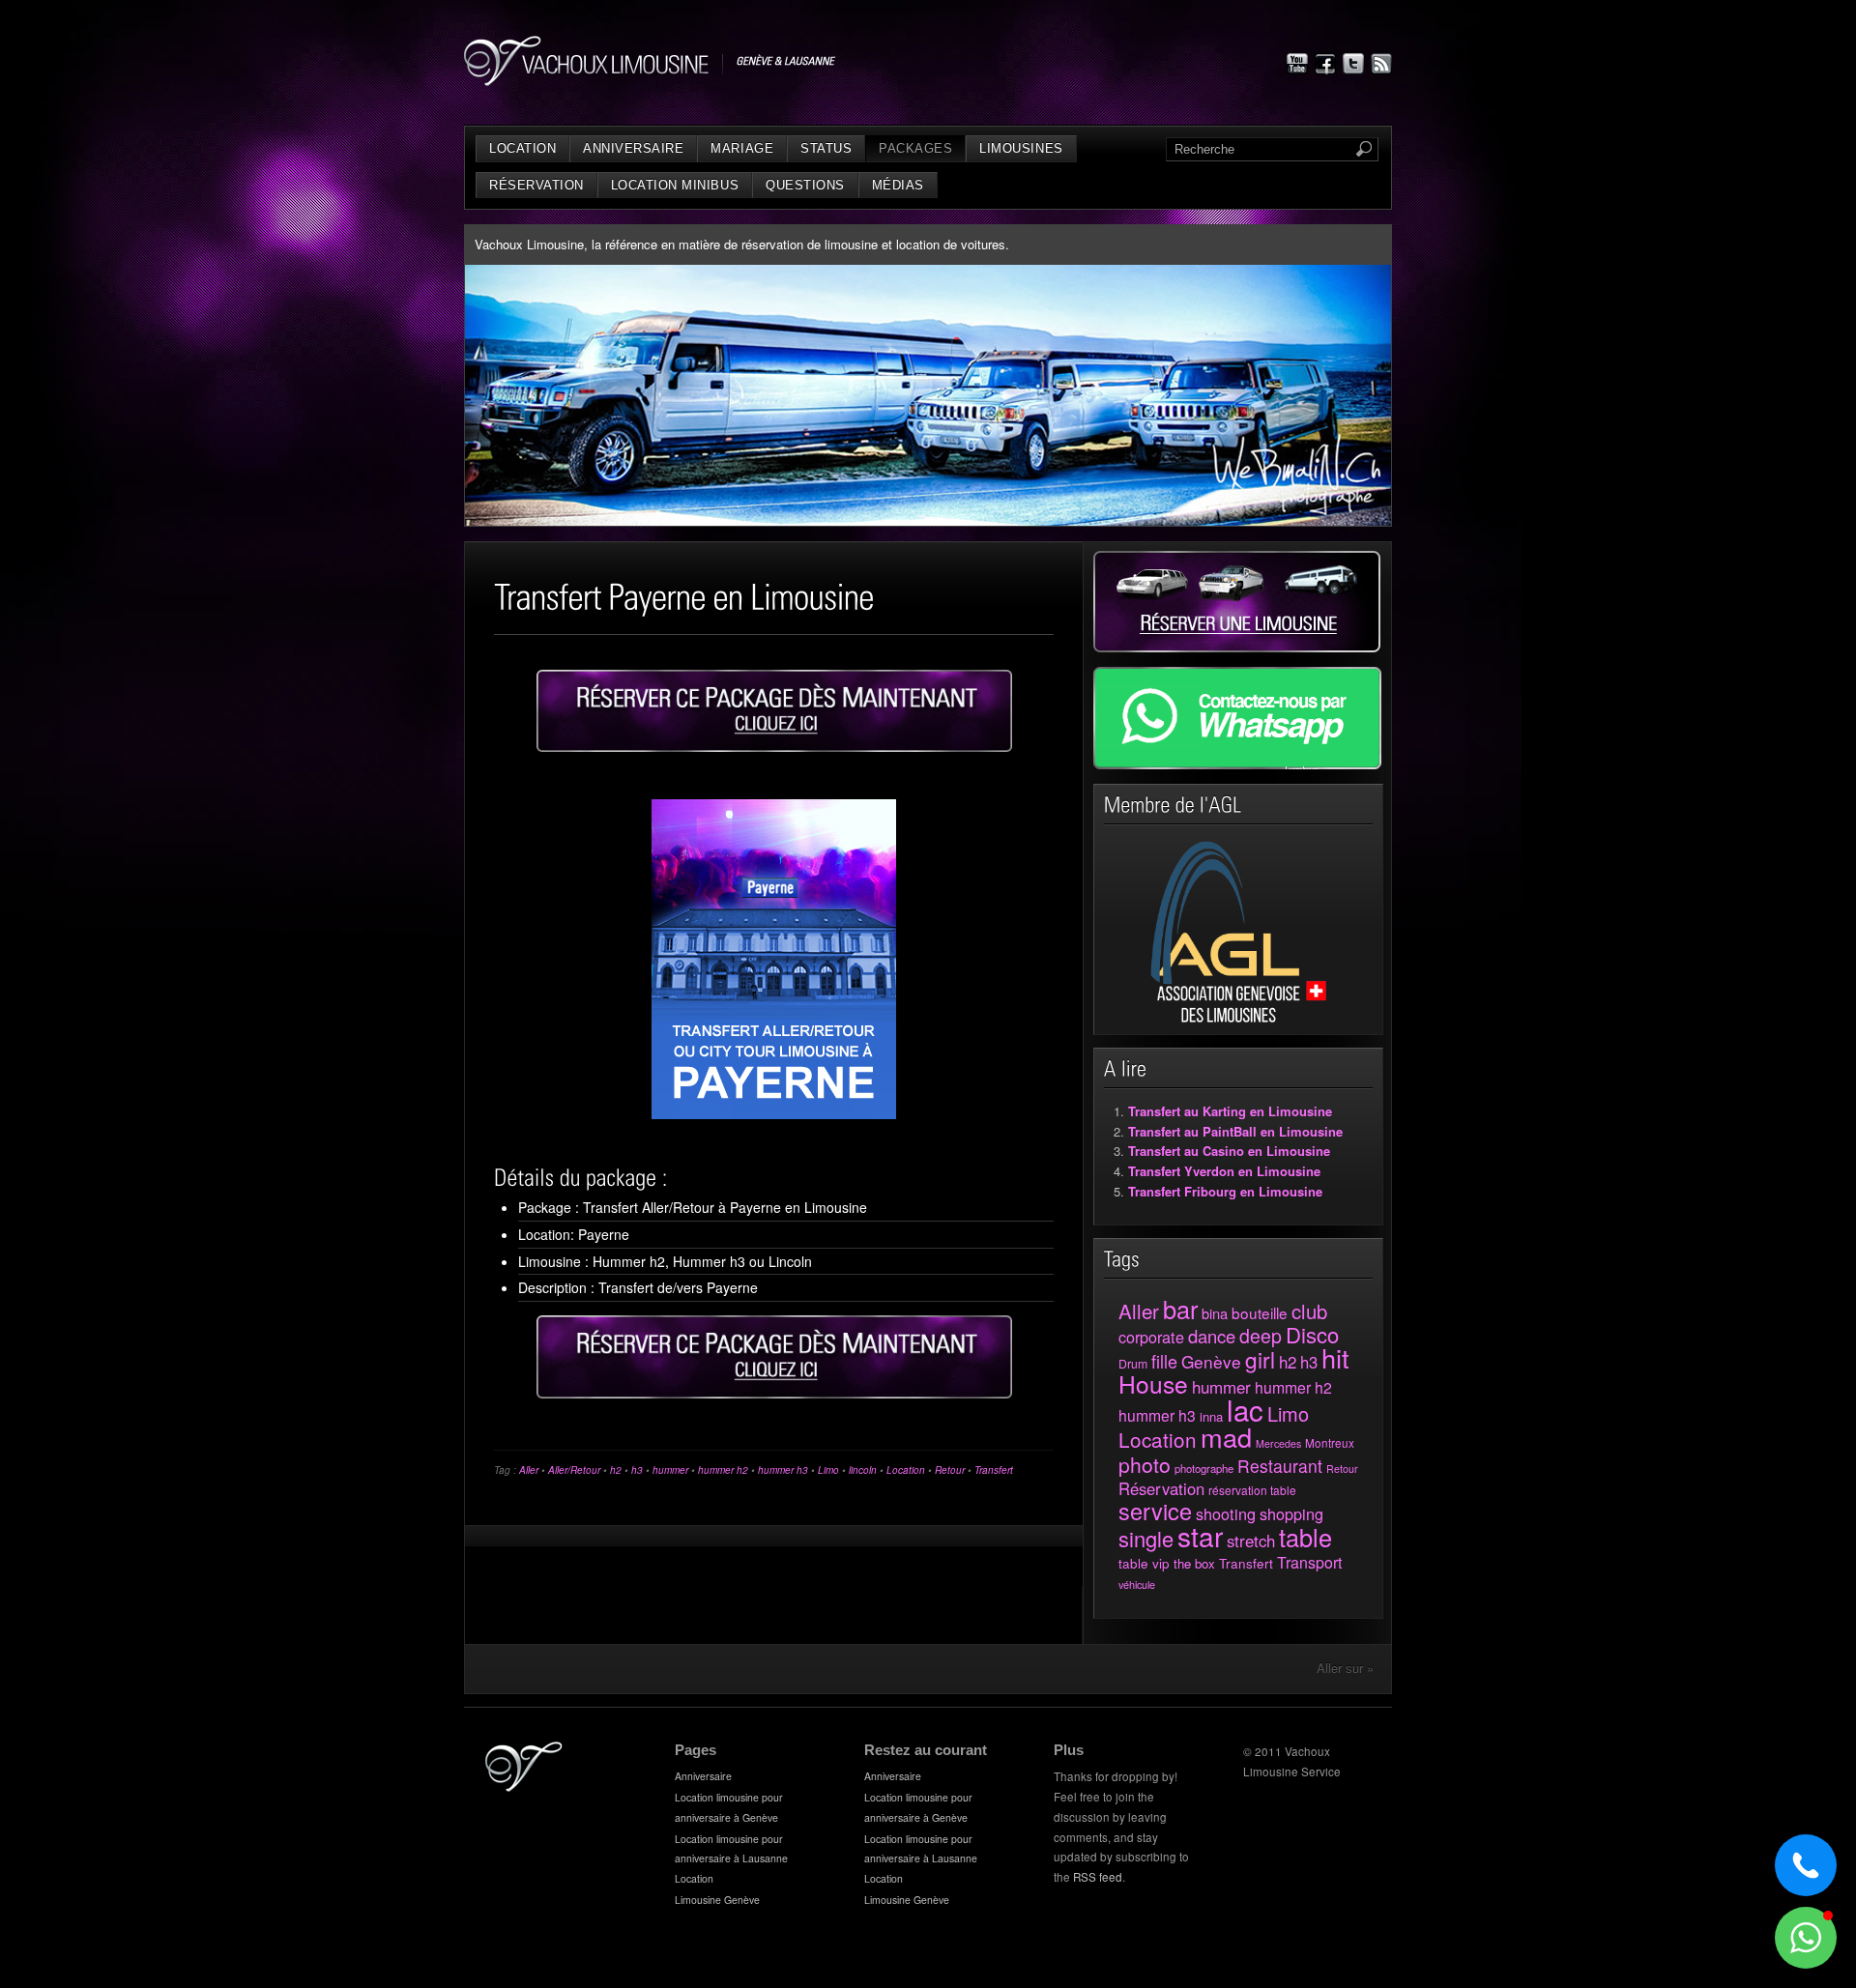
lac (1245, 1409)
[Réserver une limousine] (1237, 647)
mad (1226, 1437)
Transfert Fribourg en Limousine (1225, 1191)
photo (1145, 1464)
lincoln (863, 1470)
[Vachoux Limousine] (650, 81)
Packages (915, 148)
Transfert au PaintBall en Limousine (1235, 1131)
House (1153, 1383)
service (1155, 1511)
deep (1261, 1336)
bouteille (1260, 1312)
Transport (1309, 1562)
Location (522, 148)
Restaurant (1280, 1466)
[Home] (524, 1787)
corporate (1151, 1337)
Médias (898, 185)
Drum (1133, 1363)
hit (1335, 1357)
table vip (1144, 1563)
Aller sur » (1345, 1668)
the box (1194, 1563)
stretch (1251, 1541)
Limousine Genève (717, 1900)
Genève (1211, 1361)
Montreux (1330, 1443)
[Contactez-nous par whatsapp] (1237, 764)
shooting (1226, 1513)
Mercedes (1278, 1443)
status (826, 148)
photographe (1204, 1468)
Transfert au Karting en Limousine (1230, 1111)
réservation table (1252, 1490)
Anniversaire (633, 148)
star (1200, 1536)
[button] (1806, 1938)
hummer (670, 1470)
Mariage (742, 148)
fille (1164, 1361)
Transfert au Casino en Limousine (1229, 1151)
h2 (616, 1470)
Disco (1312, 1334)
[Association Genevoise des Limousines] (1239, 1019)
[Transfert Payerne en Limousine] (774, 711)
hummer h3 (783, 1470)
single (1146, 1538)
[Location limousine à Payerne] (774, 959)
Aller (529, 1470)
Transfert (994, 1470)
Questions (805, 185)
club (1309, 1311)
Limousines (1021, 148)
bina (1215, 1313)
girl (1260, 1359)
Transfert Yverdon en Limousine (1224, 1171)
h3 (637, 1470)
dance (1212, 1336)
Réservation (536, 185)
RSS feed (1098, 1877)
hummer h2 (723, 1470)
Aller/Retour (574, 1470)
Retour (950, 1470)
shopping (1291, 1513)
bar (1180, 1309)
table (1305, 1537)
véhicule (1137, 1584)
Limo (828, 1470)
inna (1211, 1416)
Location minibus (675, 185)
